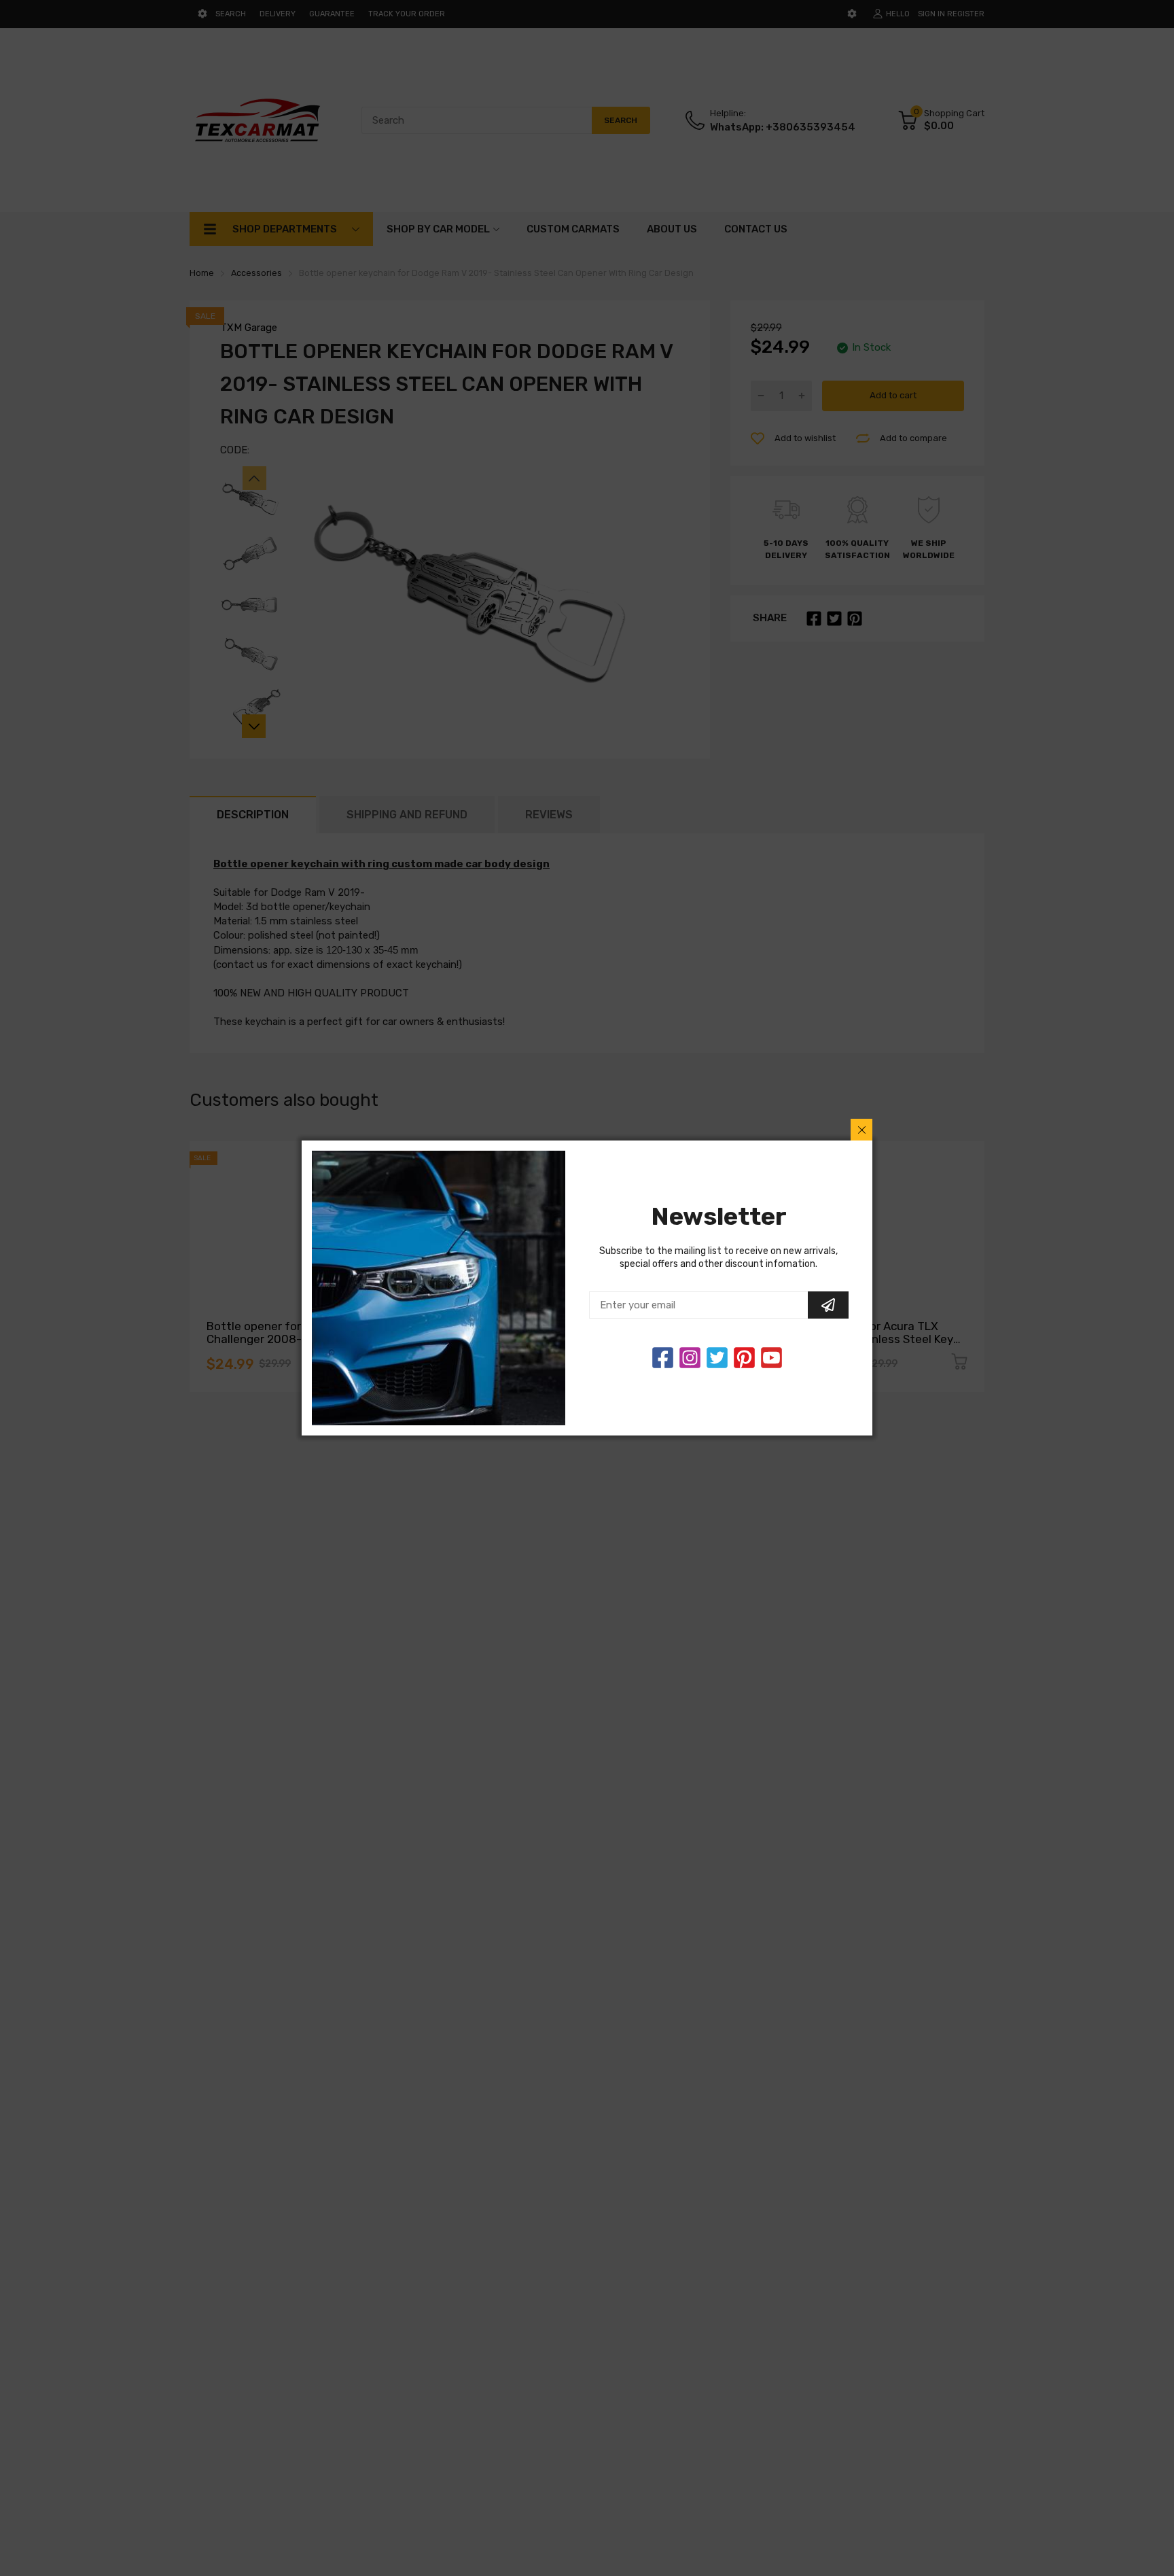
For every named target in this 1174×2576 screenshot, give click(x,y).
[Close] (861, 1130)
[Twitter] (690, 1358)
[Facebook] (663, 1358)
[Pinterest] (744, 1358)
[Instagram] (717, 1358)
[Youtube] (771, 1358)
